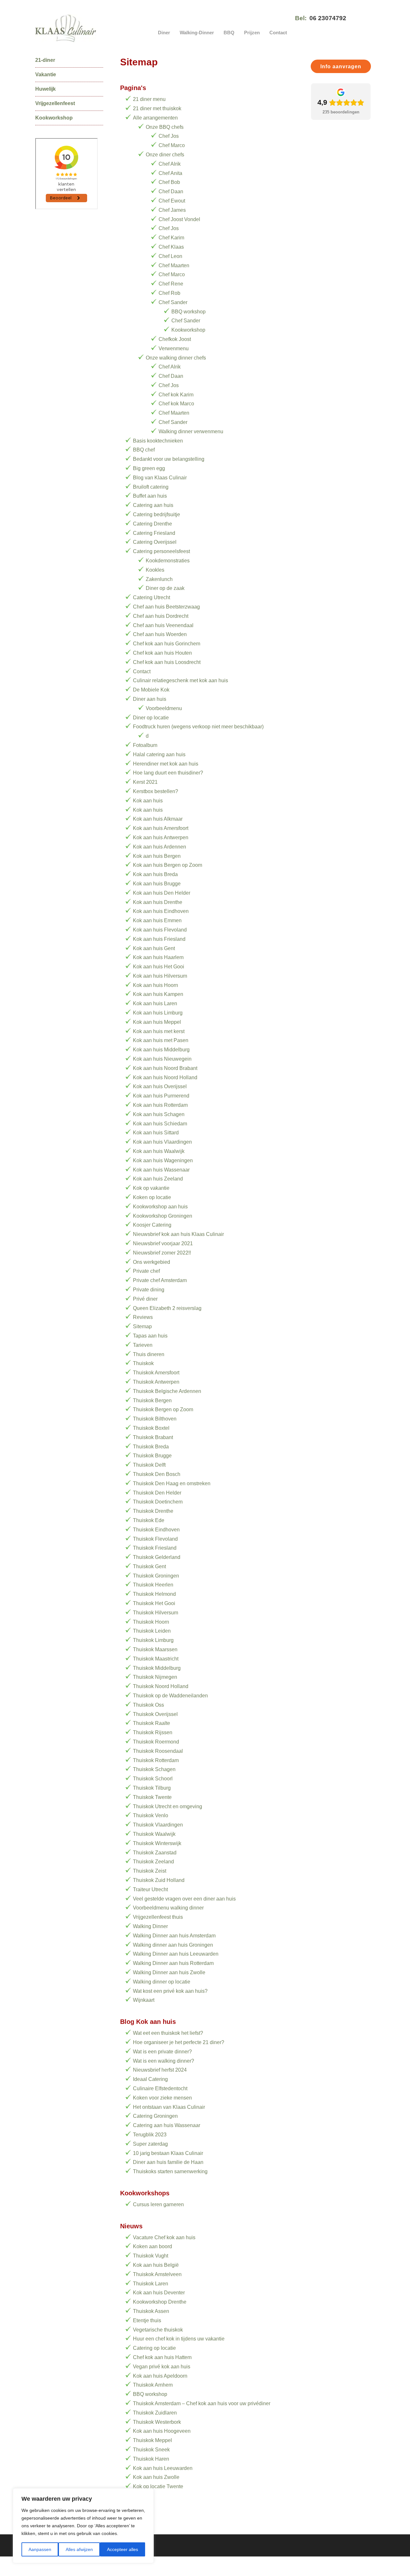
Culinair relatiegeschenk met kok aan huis (180, 680)
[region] (83, 2526)
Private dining (149, 1290)
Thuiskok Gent (149, 1566)
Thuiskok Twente (152, 1797)
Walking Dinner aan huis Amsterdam (174, 1936)
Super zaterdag (150, 2144)
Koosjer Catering (152, 1225)
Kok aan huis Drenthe (158, 902)
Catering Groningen (155, 2116)
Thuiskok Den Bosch (157, 1474)
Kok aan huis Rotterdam (160, 1105)
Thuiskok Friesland (155, 1548)
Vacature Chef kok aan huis (164, 2237)
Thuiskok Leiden (152, 1631)
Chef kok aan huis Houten (162, 653)
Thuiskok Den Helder (157, 1493)
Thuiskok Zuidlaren (155, 2413)
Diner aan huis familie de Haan (168, 2162)
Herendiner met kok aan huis (166, 764)
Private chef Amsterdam (160, 1280)
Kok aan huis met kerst (159, 1031)
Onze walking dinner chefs (176, 358)
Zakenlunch (159, 579)
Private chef (146, 1271)
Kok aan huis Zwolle (156, 2477)
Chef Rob (169, 293)
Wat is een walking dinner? (164, 2061)
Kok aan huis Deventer (159, 2293)
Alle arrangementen (155, 118)
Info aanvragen (341, 66)
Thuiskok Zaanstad (155, 1853)
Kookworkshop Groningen (163, 1216)
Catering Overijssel (155, 542)
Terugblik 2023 (150, 2135)
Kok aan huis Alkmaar (158, 819)
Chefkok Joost (175, 339)
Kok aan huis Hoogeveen (162, 2431)
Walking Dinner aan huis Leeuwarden (176, 1954)
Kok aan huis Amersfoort (161, 828)
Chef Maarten (174, 265)
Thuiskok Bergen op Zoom (163, 1409)
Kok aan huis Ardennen (160, 847)
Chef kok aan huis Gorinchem (167, 644)
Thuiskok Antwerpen (156, 1382)
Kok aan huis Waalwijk (159, 1151)
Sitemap (142, 1326)
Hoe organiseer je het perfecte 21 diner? (179, 2042)
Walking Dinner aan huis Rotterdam (173, 1963)
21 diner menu (149, 99)
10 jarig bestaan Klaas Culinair (168, 2153)
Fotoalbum (145, 745)
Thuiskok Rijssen (153, 1732)
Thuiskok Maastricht (156, 1659)
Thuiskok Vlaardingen (158, 1825)
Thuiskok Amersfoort (156, 1373)
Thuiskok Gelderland (157, 1557)
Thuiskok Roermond (156, 1742)
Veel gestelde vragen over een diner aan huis (184, 1899)
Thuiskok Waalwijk (154, 1834)
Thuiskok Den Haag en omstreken (172, 1483)
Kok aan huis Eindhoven (161, 911)
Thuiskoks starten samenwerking (170, 2171)
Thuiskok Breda (151, 1447)
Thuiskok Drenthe (153, 1511)
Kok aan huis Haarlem (158, 957)
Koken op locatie (152, 1197)
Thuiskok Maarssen (155, 1649)
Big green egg (149, 468)
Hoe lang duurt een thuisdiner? (168, 773)
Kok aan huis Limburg (158, 1013)
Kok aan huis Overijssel (160, 1086)
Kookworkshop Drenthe (160, 2302)
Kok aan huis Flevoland (160, 930)
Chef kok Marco (176, 404)
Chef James (172, 210)
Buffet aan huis (150, 496)
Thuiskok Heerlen (153, 1585)
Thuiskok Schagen (154, 1769)
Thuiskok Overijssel (155, 1714)
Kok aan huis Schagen (159, 1114)
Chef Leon (170, 256)
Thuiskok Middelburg (157, 1668)
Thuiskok (143, 1363)
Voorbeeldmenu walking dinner (168, 1908)
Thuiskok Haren (151, 2459)
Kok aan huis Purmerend (161, 1096)
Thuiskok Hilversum (156, 1613)
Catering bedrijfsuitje (156, 514)
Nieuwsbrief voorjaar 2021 (163, 1243)
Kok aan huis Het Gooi (159, 967)
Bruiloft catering (151, 487)
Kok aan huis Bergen (157, 856)
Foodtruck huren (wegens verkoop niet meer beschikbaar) (198, 727)
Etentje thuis (147, 2320)
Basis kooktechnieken (158, 441)
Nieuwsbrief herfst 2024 (160, 2070)
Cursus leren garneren (158, 2204)
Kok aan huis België (156, 2265)
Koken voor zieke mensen (162, 2098)
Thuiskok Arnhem (153, 2385)
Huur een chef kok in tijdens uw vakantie (179, 2339)
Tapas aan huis (150, 1336)
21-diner (45, 60)
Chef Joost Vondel (179, 219)
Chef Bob (169, 182)
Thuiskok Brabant (153, 1437)
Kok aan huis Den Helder (162, 893)
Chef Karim (171, 238)
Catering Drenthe (152, 524)
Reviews (143, 1317)
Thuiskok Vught (151, 2256)
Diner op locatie (151, 718)
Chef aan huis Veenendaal (163, 625)
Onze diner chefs (165, 155)
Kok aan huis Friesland (159, 939)
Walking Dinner (150, 1926)
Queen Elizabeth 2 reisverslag (167, 1308)
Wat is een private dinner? (162, 2052)
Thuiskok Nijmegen (155, 1677)
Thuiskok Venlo (151, 1815)
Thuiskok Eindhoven (156, 1530)
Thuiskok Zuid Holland (159, 1880)
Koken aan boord (152, 2246)
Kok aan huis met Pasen (161, 1040)
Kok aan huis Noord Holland (165, 1077)
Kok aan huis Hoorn (156, 985)
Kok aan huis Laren (155, 1003)
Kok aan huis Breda (155, 874)
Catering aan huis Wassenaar (167, 2125)
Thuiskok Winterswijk (157, 1843)
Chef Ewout (172, 201)
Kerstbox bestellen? (156, 791)
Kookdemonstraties (168, 561)
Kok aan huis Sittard (156, 1133)
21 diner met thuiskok (157, 108)
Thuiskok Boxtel (151, 1428)
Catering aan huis (153, 505)
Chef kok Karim (176, 395)
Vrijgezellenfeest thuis (158, 1917)
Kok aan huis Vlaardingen (162, 1142)
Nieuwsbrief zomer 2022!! (162, 1253)
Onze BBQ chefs (165, 127)
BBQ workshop (189, 312)
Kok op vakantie (151, 1188)
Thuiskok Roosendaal (158, 1751)
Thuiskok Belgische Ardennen (167, 1391)
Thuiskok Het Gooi (154, 1603)
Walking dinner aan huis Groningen (173, 1945)
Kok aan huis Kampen (158, 994)
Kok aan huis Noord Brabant (165, 1068)
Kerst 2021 (145, 782)
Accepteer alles (123, 2549)
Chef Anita (170, 173)
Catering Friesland (154, 533)
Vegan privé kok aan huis (162, 2367)
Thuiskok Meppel (152, 2440)
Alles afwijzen (79, 2549)
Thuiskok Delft (149, 1465)
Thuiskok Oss (148, 1705)
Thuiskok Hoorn (151, 1622)
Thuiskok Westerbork (157, 2422)
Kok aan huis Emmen (157, 920)
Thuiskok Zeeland (153, 1862)
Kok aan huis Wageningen (163, 1160)
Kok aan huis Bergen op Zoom (168, 865)
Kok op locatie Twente (158, 2486)
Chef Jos (169, 136)
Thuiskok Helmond (154, 1594)
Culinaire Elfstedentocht (160, 2088)
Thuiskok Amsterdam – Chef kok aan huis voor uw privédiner (202, 2403)
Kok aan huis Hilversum (160, 976)
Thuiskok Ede (149, 1520)
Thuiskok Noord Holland (161, 1686)
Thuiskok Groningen (156, 1576)
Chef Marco (172, 145)
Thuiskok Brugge (152, 1456)
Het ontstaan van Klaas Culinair (169, 2107)
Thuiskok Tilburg (152, 1788)
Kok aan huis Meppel (157, 1022)
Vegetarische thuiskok (158, 2330)
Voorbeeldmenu (164, 708)
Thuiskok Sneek (151, 2450)
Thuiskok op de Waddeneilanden (170, 1696)
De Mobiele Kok (151, 690)
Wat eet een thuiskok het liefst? (168, 2033)
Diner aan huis (150, 699)
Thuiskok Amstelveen (157, 2274)
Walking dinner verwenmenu (191, 431)
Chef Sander (173, 302)
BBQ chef (144, 450)
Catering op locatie (154, 2348)
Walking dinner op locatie (162, 1982)
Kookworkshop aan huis (160, 1207)
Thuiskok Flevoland (155, 1539)
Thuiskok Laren (151, 2284)
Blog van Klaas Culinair (160, 478)
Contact (142, 671)
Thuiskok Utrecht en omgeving (168, 1806)
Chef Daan (171, 191)
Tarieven (143, 1345)
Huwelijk (45, 89)
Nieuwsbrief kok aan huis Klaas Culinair (178, 1234)
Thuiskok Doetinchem (158, 1502)
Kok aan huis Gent (154, 948)
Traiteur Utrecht (150, 1889)
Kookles (155, 570)
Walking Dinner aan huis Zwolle (169, 1972)
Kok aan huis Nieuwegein (162, 1059)
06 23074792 (328, 18)
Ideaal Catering (150, 2079)
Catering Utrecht (152, 597)
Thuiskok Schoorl (153, 1779)
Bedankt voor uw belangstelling (169, 459)
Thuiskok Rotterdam (156, 1760)
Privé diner (145, 1299)
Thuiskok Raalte (152, 1723)
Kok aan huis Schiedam (160, 1124)
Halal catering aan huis (159, 754)
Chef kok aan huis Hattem (162, 2357)
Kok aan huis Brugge (157, 884)
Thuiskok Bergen (152, 1400)
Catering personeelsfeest (161, 551)
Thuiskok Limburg (153, 1640)
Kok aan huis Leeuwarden (163, 2468)
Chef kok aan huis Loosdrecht (167, 662)
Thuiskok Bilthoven (155, 1419)
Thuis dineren (149, 1354)
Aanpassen (40, 2549)
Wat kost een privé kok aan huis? (170, 1991)
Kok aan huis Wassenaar (161, 1170)
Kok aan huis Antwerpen (161, 837)
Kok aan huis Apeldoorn (160, 2376)
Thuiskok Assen (151, 2311)
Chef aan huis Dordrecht (161, 616)
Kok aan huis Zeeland (158, 1179)
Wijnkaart (144, 2000)
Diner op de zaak (165, 588)
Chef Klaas (171, 247)
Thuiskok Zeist (150, 1871)
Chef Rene (171, 284)
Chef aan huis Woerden (160, 634)
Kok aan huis (148, 801)
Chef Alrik (170, 164)
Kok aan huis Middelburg (161, 1050)
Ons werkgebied (152, 1262)
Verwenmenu (174, 348)
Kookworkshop (188, 330)
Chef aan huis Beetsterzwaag (166, 607)
